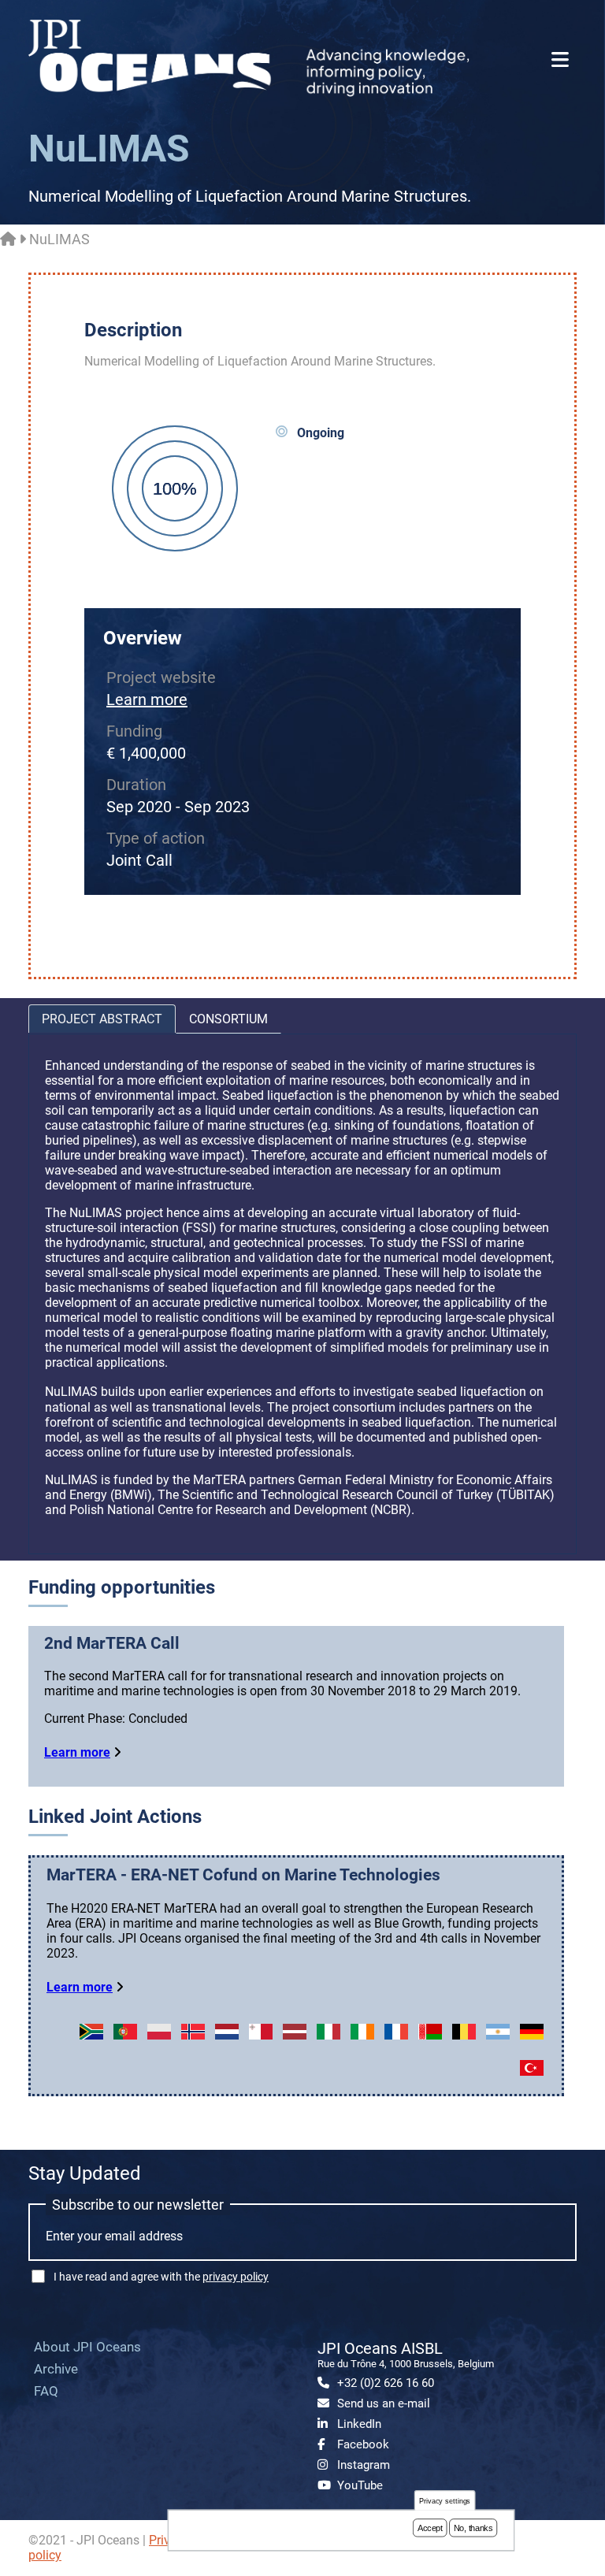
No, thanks (473, 2528)
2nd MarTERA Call (112, 1643)
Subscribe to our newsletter (138, 2205)
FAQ (46, 2391)
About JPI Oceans (87, 2347)
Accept (430, 2528)
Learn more (147, 700)
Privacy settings (445, 2501)
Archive (56, 2369)
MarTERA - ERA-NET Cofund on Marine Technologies (243, 1875)
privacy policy (236, 2277)
